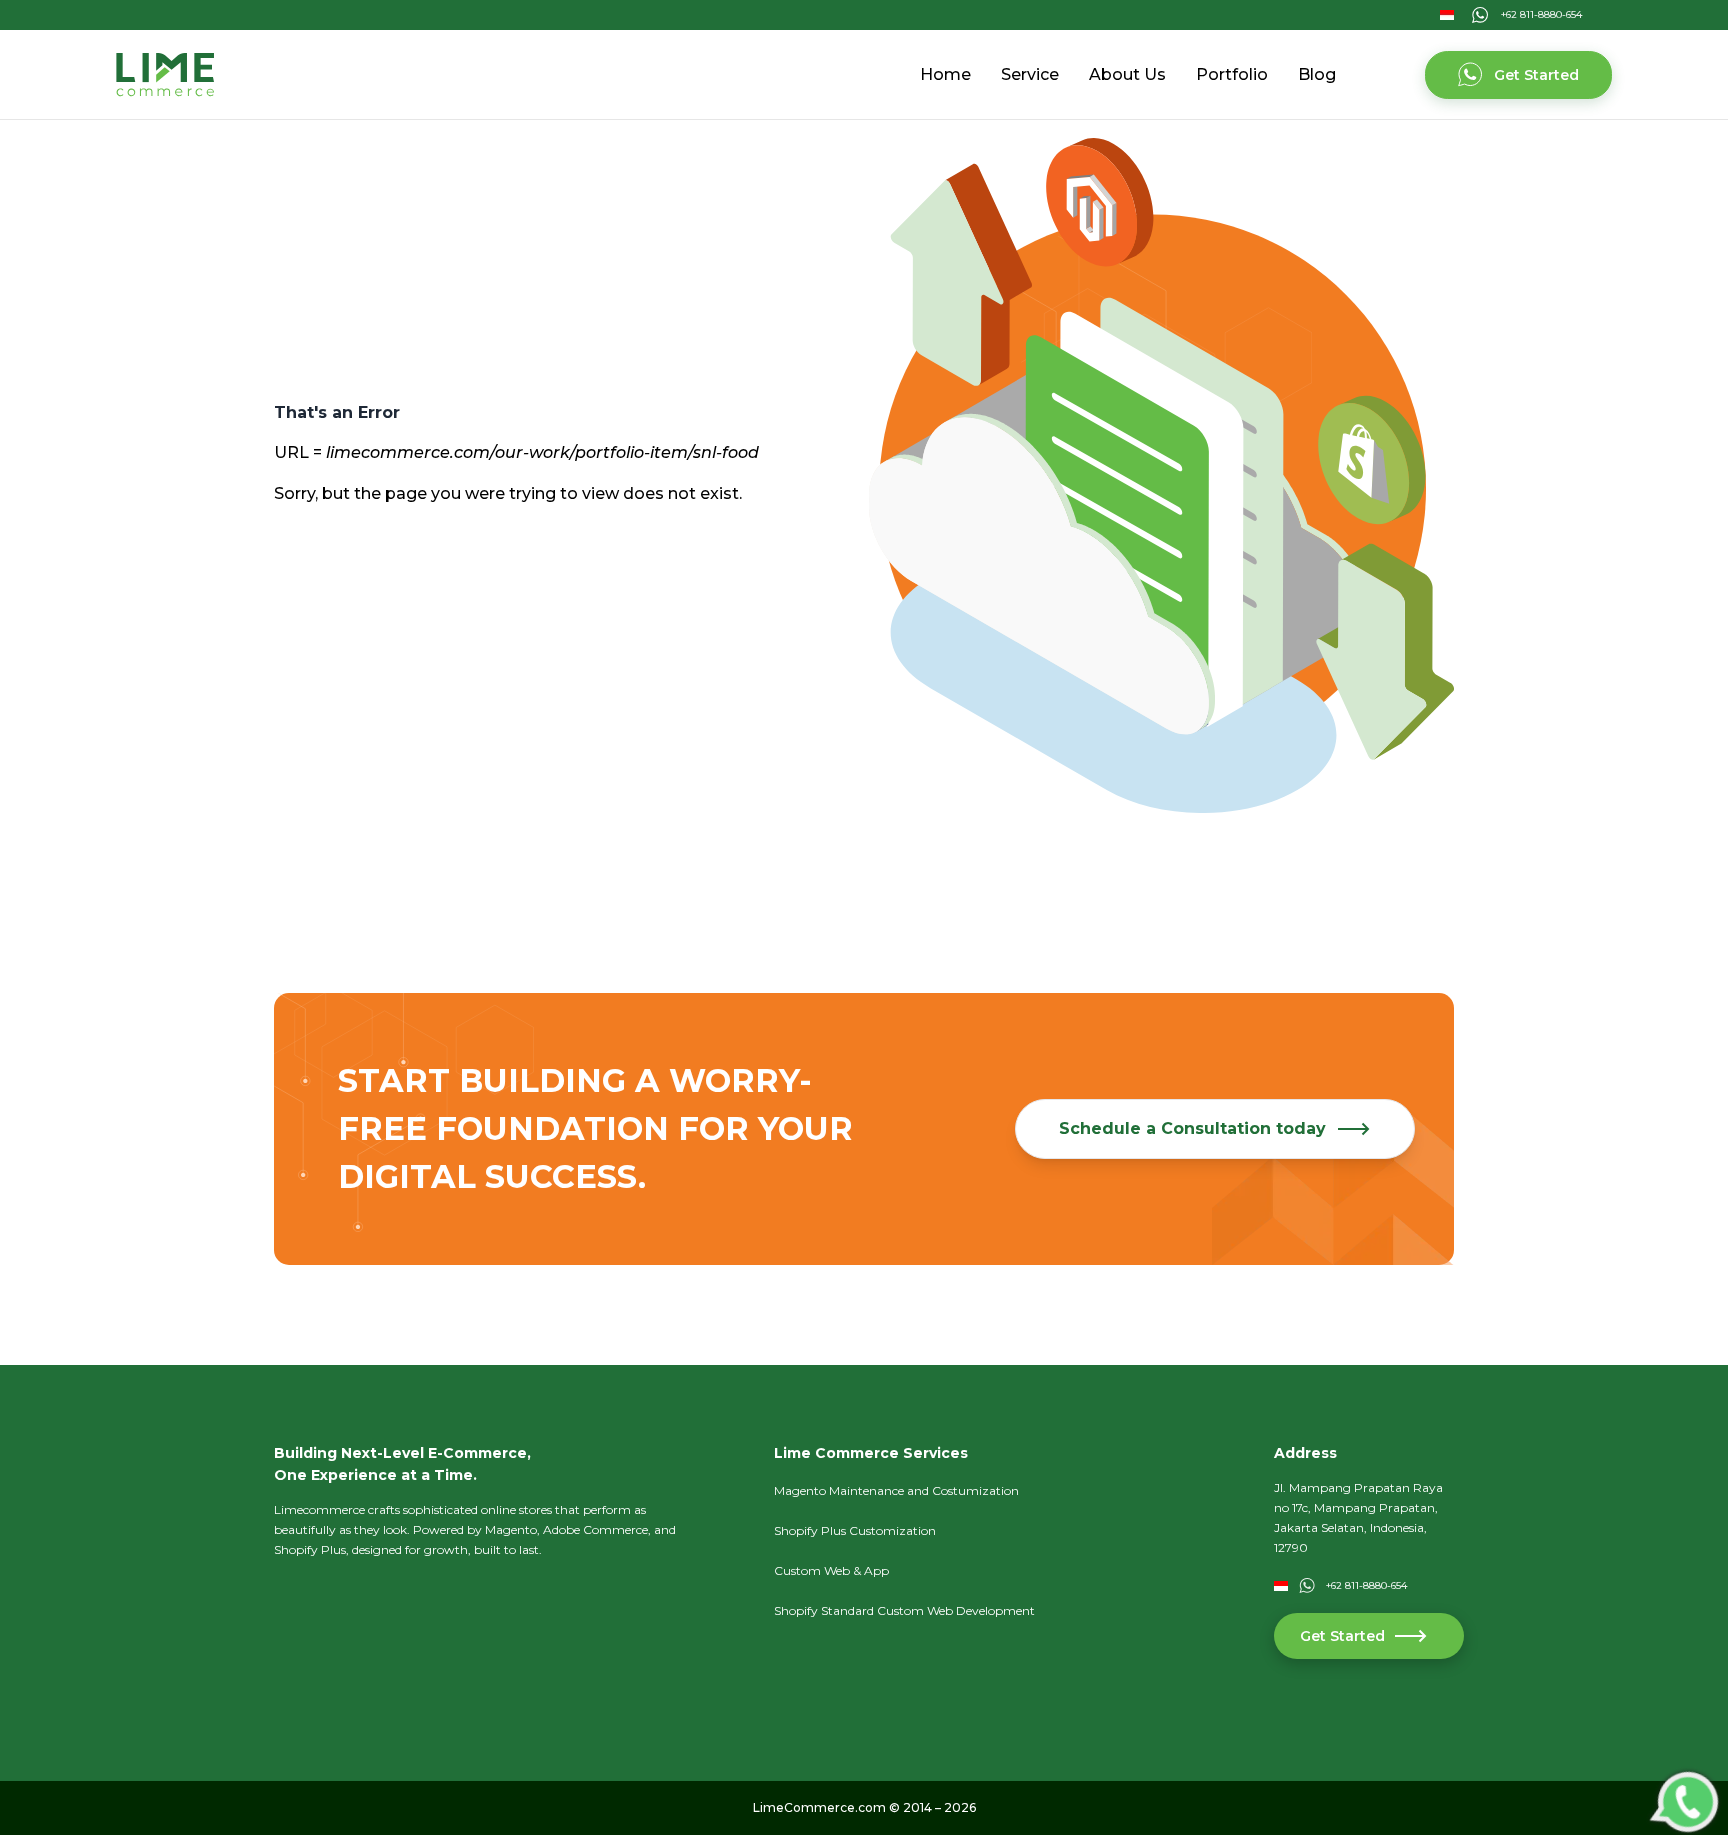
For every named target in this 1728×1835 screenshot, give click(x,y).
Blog (1317, 74)
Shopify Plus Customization (855, 1530)
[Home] (165, 75)
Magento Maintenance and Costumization (896, 1490)
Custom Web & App (831, 1570)
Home (945, 74)
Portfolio (1232, 74)
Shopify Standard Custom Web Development (904, 1610)
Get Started (1536, 75)
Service (1030, 74)
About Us (1127, 74)
